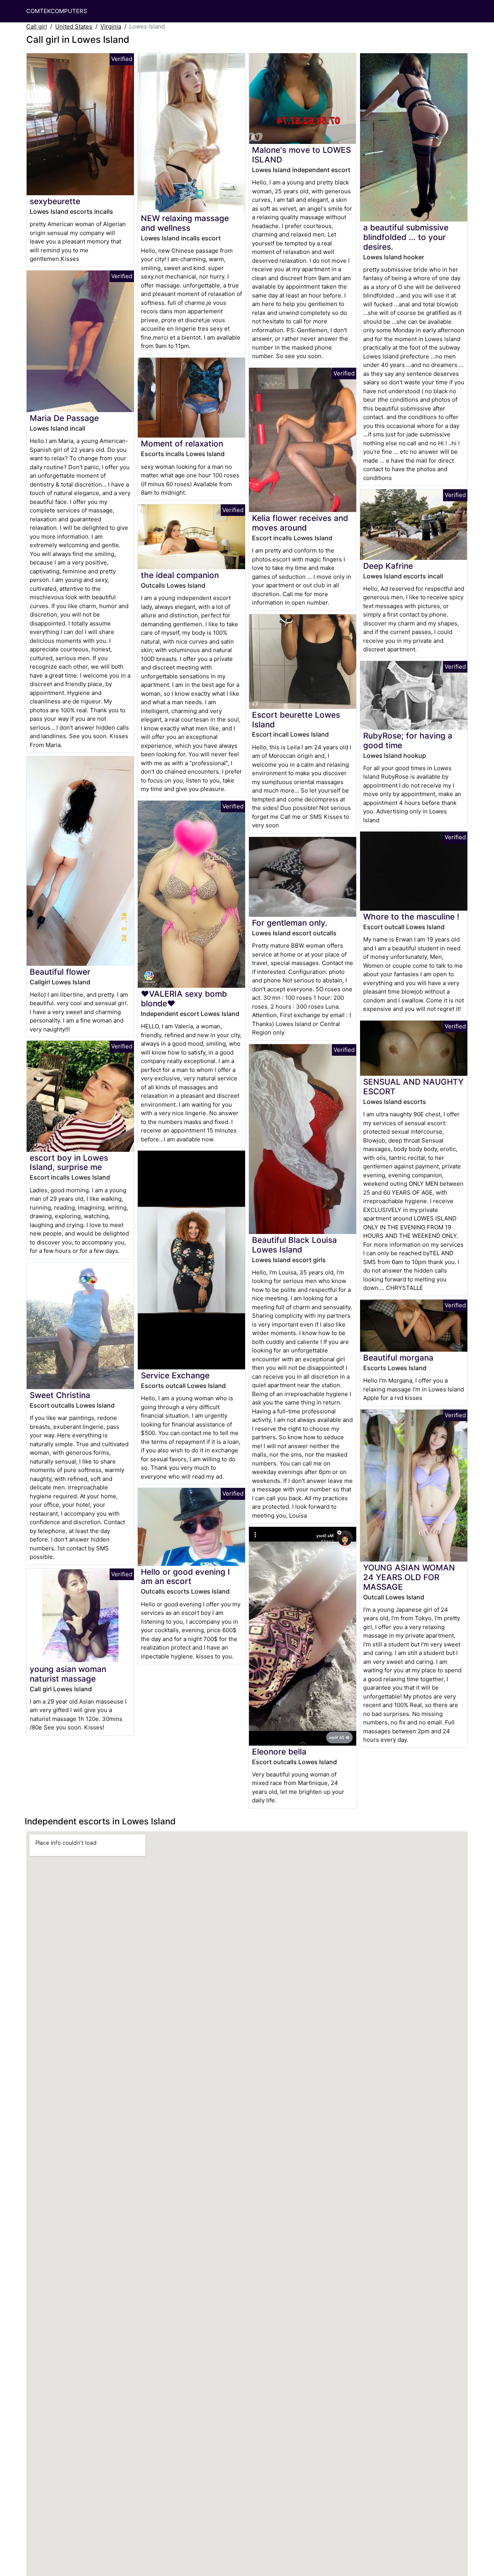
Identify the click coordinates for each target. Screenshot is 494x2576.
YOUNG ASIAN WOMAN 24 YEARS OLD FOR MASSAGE (409, 1577)
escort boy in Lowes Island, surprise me (69, 1163)
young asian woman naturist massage (68, 1674)
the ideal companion (180, 575)
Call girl (37, 26)
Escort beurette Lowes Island (296, 720)
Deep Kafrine (388, 566)
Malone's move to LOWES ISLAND (301, 155)
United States (74, 26)
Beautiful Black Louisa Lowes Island (294, 1245)
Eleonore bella (279, 1752)
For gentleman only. (290, 923)
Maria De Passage (64, 418)
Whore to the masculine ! (411, 917)
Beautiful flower (60, 972)
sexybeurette (55, 201)
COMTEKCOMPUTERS (57, 11)
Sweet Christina (60, 1395)
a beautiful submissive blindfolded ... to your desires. (406, 237)
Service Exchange (175, 1375)
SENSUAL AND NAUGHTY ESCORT (413, 1087)
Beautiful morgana (398, 1358)
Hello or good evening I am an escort (185, 1577)
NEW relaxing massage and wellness (185, 223)
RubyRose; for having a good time (408, 740)
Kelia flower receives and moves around (300, 523)
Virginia (111, 26)
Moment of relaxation (182, 444)
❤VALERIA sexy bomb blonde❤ (184, 999)
